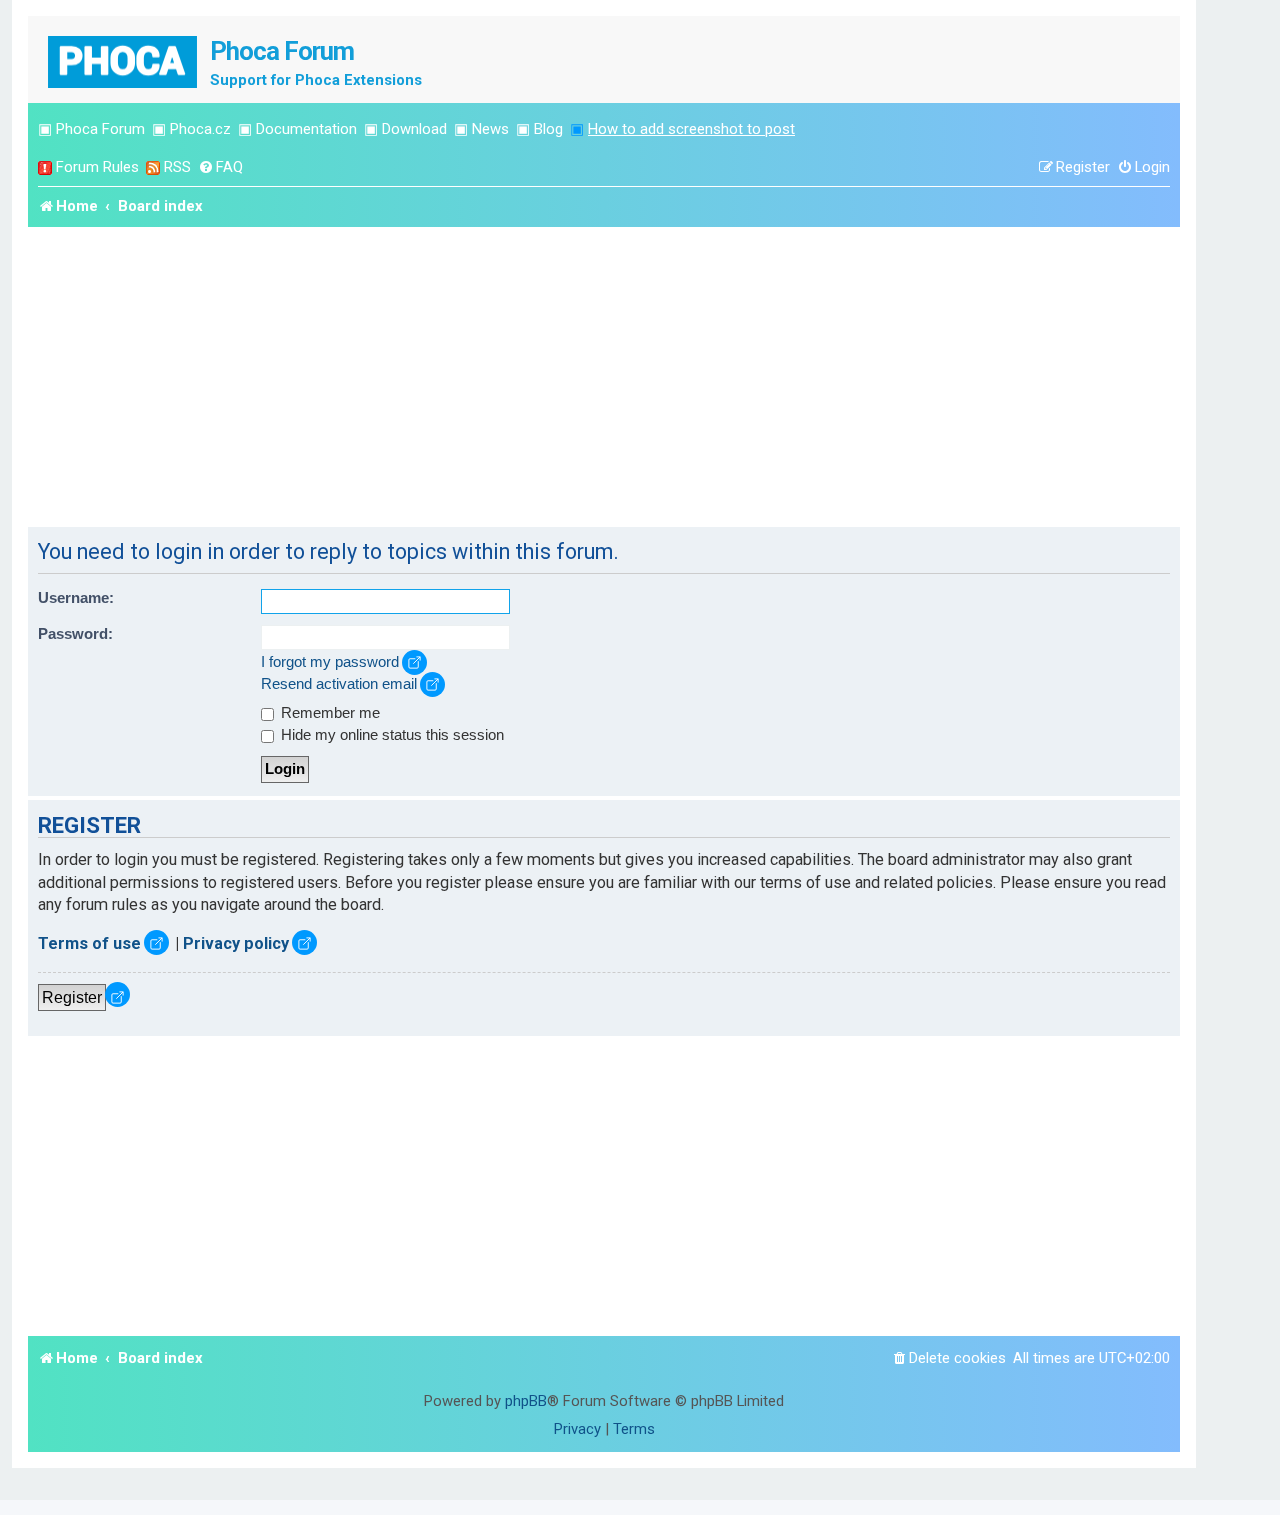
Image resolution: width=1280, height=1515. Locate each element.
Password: (75, 634)
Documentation (306, 129)
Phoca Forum (100, 129)
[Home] (124, 59)
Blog (548, 129)
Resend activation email (339, 684)
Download (414, 129)
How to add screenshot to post (691, 129)
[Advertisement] (604, 377)
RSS (177, 167)
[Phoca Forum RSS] (153, 167)
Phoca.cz (200, 129)
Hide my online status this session (390, 735)
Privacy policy (236, 943)
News (490, 129)
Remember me (328, 713)
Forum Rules (97, 167)
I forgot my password (330, 662)
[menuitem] (220, 167)
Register (72, 997)
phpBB (526, 1401)
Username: (76, 598)
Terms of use (89, 943)
